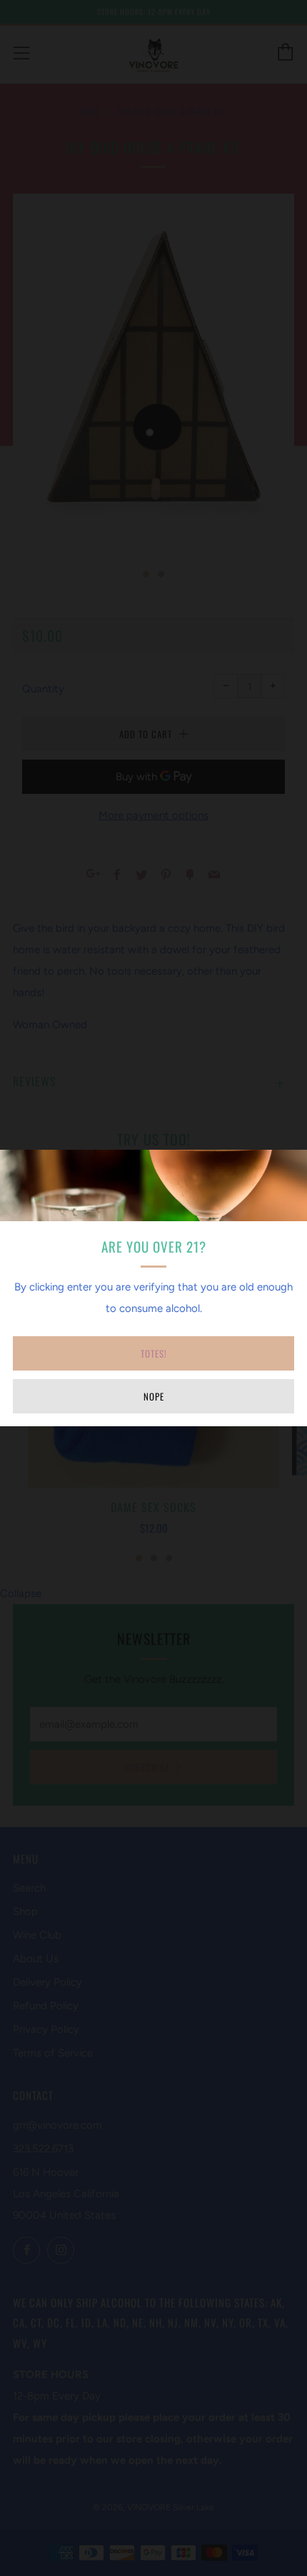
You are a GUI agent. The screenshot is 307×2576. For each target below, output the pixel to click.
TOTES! (154, 1353)
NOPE (154, 1396)
